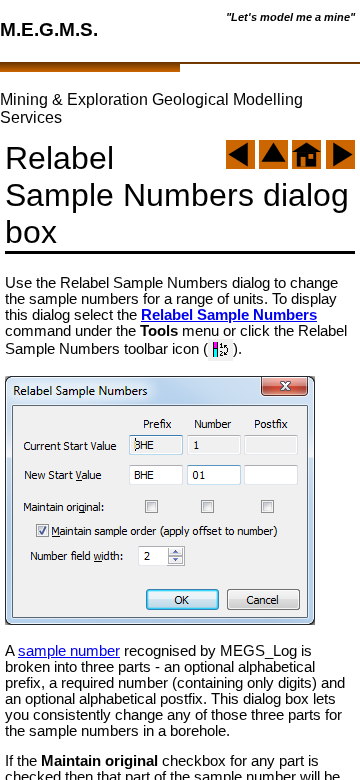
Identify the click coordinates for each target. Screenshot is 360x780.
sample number (69, 651)
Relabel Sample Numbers (229, 315)
